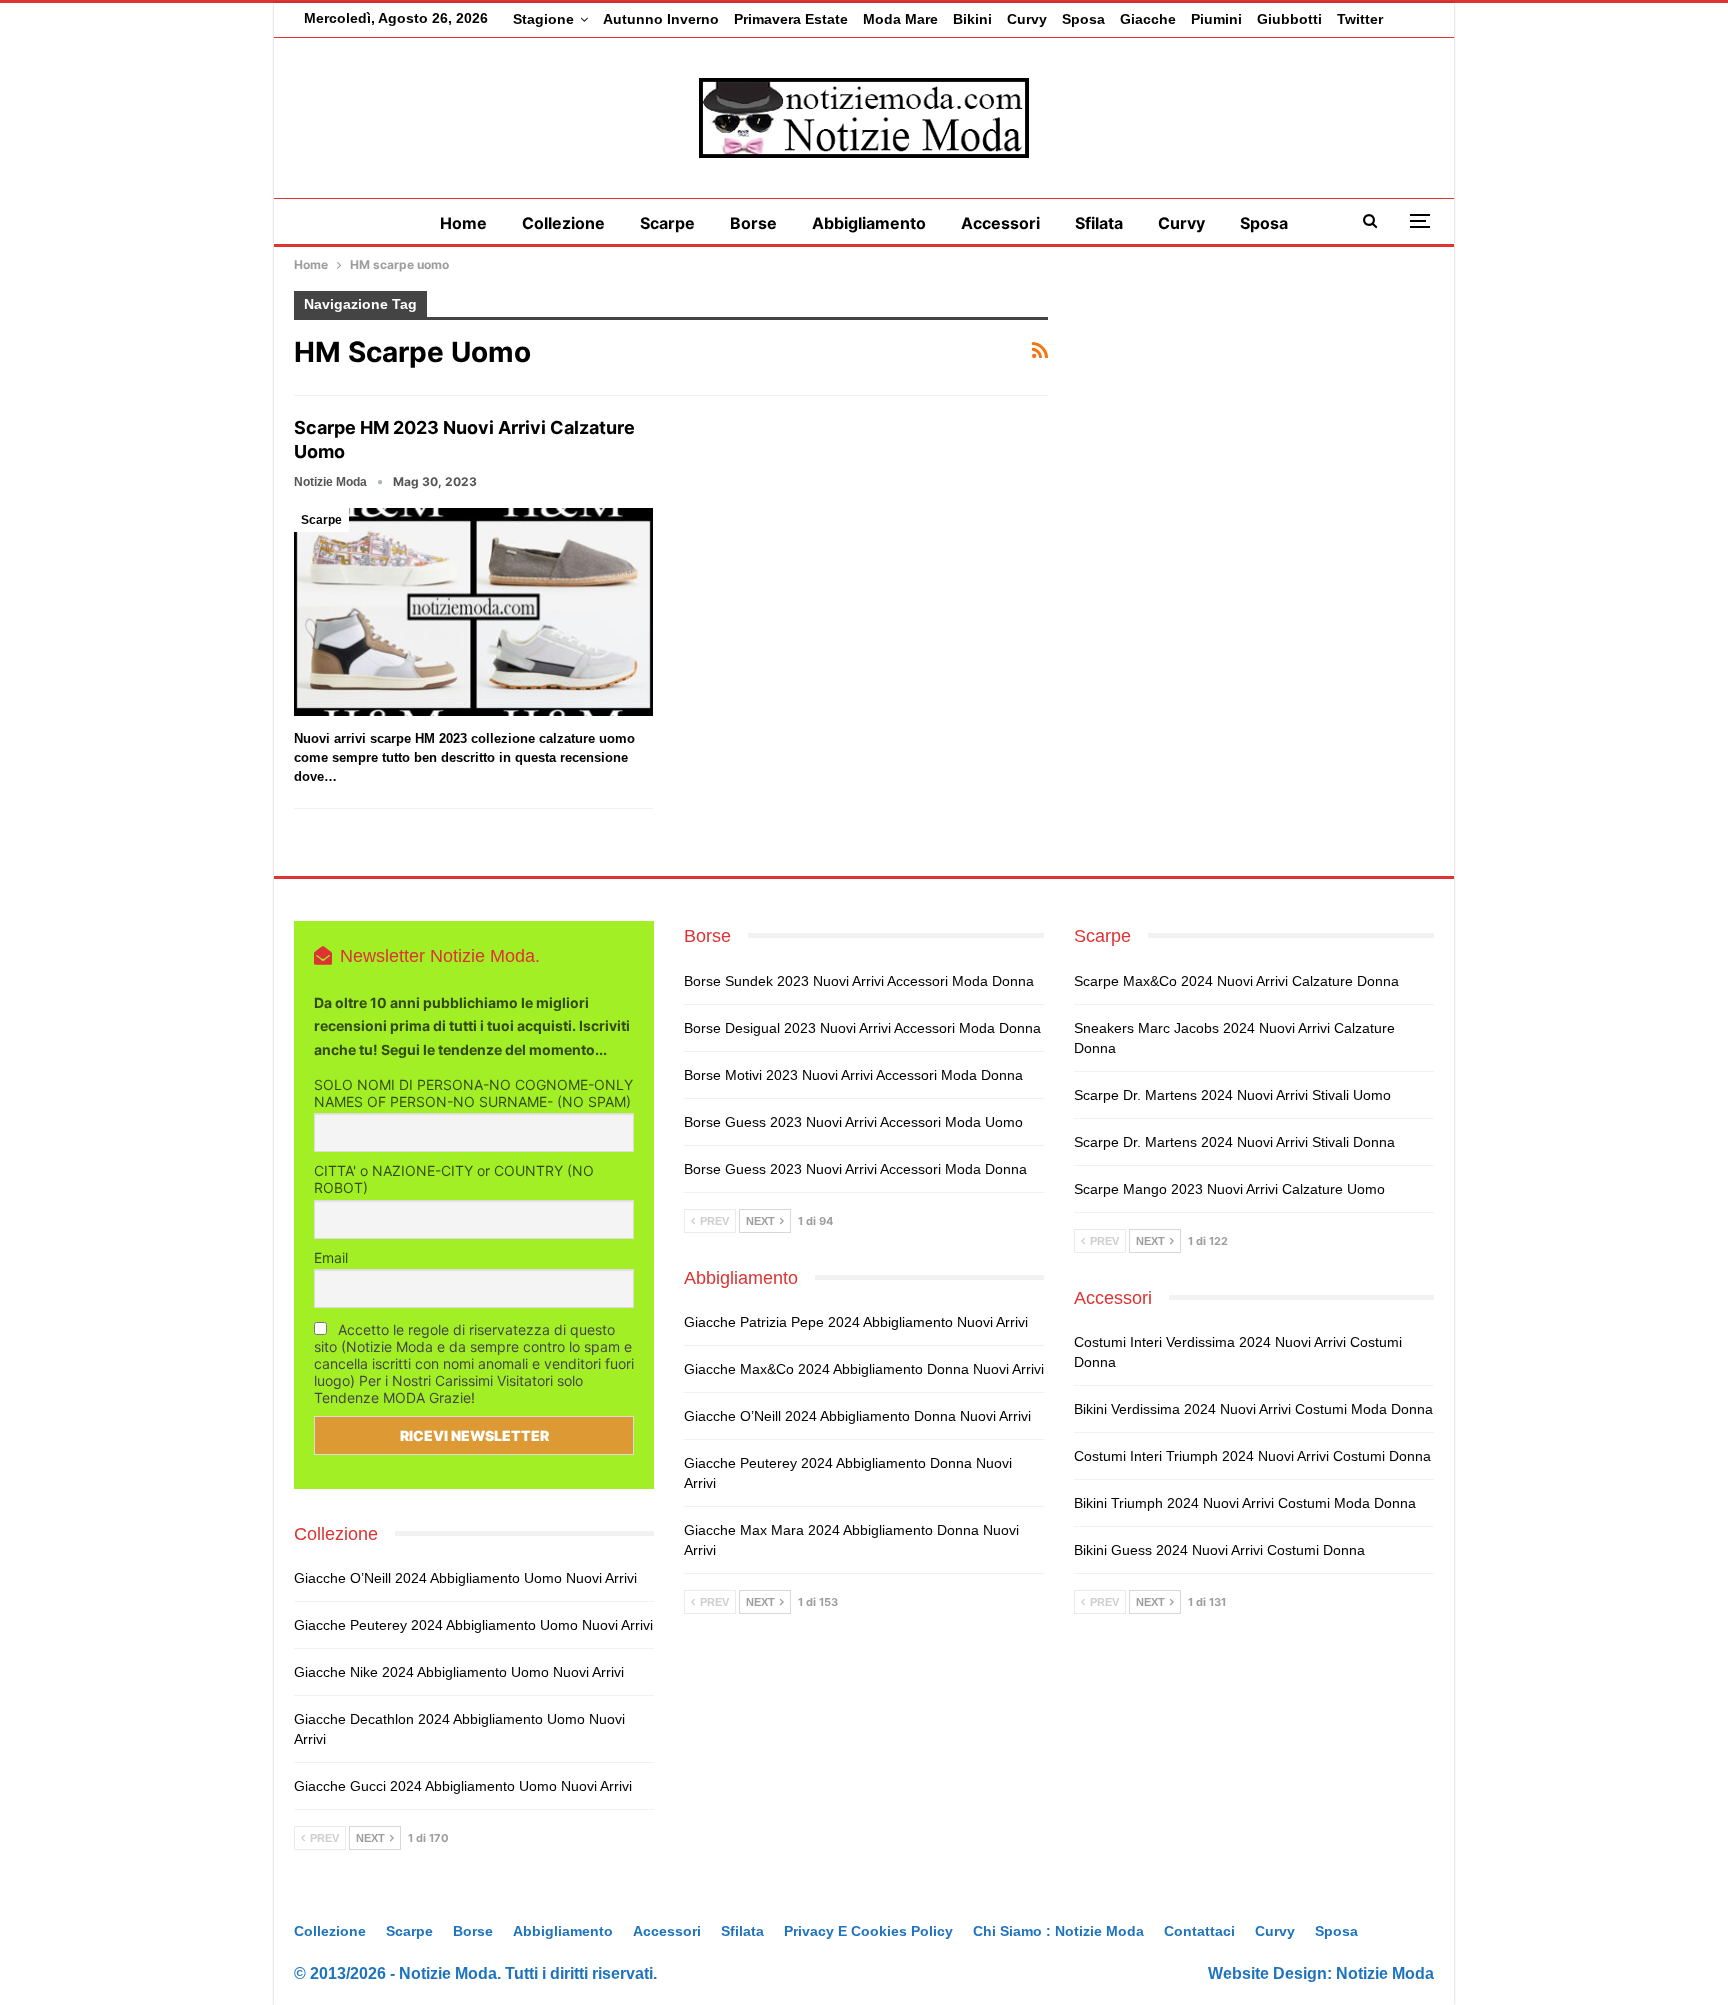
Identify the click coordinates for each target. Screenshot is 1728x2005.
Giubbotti (1289, 19)
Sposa (1083, 19)
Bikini (972, 19)
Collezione (563, 223)
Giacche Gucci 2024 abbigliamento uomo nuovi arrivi (463, 1786)
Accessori (1000, 223)
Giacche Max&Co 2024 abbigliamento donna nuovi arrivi (864, 1369)
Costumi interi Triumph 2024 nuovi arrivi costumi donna (1252, 1456)
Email (331, 1257)
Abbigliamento (869, 223)
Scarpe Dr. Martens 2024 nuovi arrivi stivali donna (1234, 1142)
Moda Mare (900, 19)
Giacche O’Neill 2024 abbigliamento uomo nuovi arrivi (465, 1578)
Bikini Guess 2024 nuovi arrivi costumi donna (1219, 1550)
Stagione (543, 19)
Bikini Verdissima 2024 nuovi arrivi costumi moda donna (1253, 1409)
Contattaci (1199, 1931)
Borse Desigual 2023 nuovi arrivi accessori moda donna (862, 1028)
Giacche (1148, 19)
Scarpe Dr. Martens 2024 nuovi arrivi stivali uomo (1232, 1095)
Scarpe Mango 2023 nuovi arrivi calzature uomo (1229, 1189)
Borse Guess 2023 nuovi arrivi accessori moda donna (855, 1169)
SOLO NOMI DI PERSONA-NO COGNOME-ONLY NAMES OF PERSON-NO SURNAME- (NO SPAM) (473, 1093)
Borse (753, 223)
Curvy (1027, 19)
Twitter (1360, 19)
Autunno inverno (661, 19)
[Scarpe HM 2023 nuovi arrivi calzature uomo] (473, 612)
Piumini (1216, 19)
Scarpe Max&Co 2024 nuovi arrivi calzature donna (1236, 981)
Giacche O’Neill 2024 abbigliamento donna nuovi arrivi (857, 1416)
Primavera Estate (791, 19)
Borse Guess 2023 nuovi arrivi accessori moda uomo (853, 1122)
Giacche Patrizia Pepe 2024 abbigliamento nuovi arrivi (856, 1322)
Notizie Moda (1385, 1973)
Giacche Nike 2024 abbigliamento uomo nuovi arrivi (459, 1672)
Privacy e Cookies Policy (868, 1931)
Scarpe (667, 223)
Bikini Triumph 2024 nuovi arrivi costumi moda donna (1245, 1503)
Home (463, 223)
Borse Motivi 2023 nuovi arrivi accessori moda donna (853, 1075)
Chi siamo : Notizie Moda (1058, 1931)
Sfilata (1099, 223)
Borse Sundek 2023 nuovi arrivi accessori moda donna (859, 981)
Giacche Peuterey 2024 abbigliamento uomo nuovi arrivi (473, 1625)
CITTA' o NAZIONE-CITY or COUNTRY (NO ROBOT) (454, 1179)
